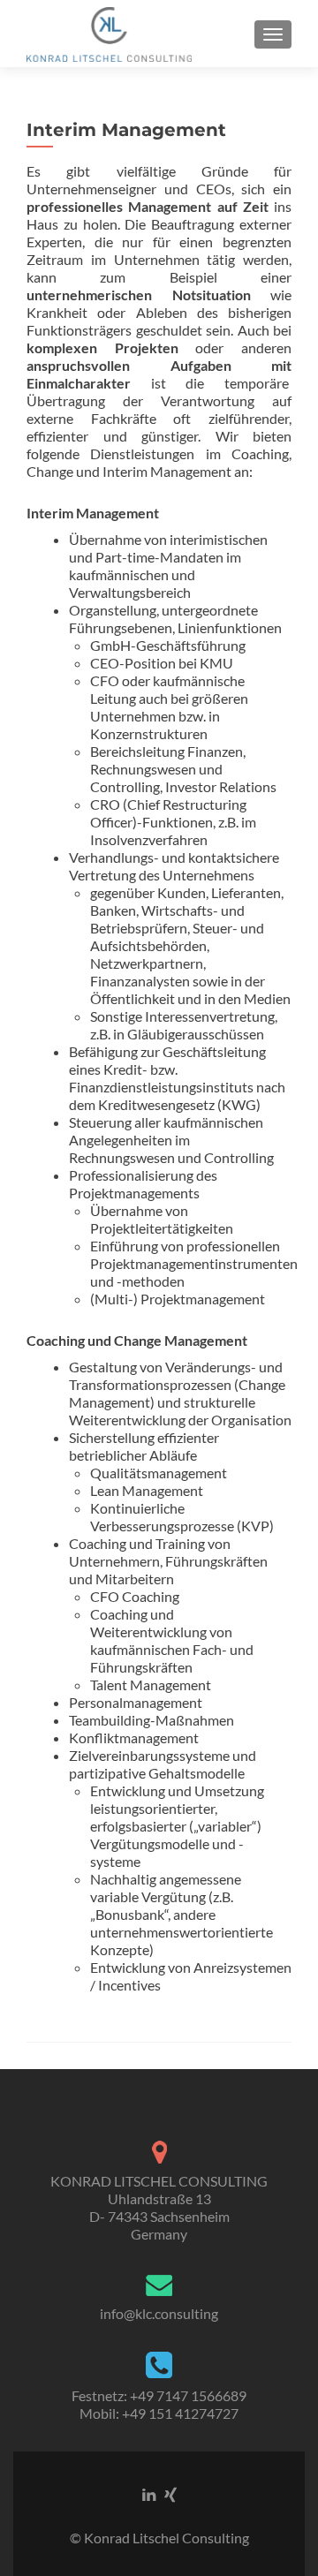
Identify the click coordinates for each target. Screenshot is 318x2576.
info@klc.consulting (159, 2313)
